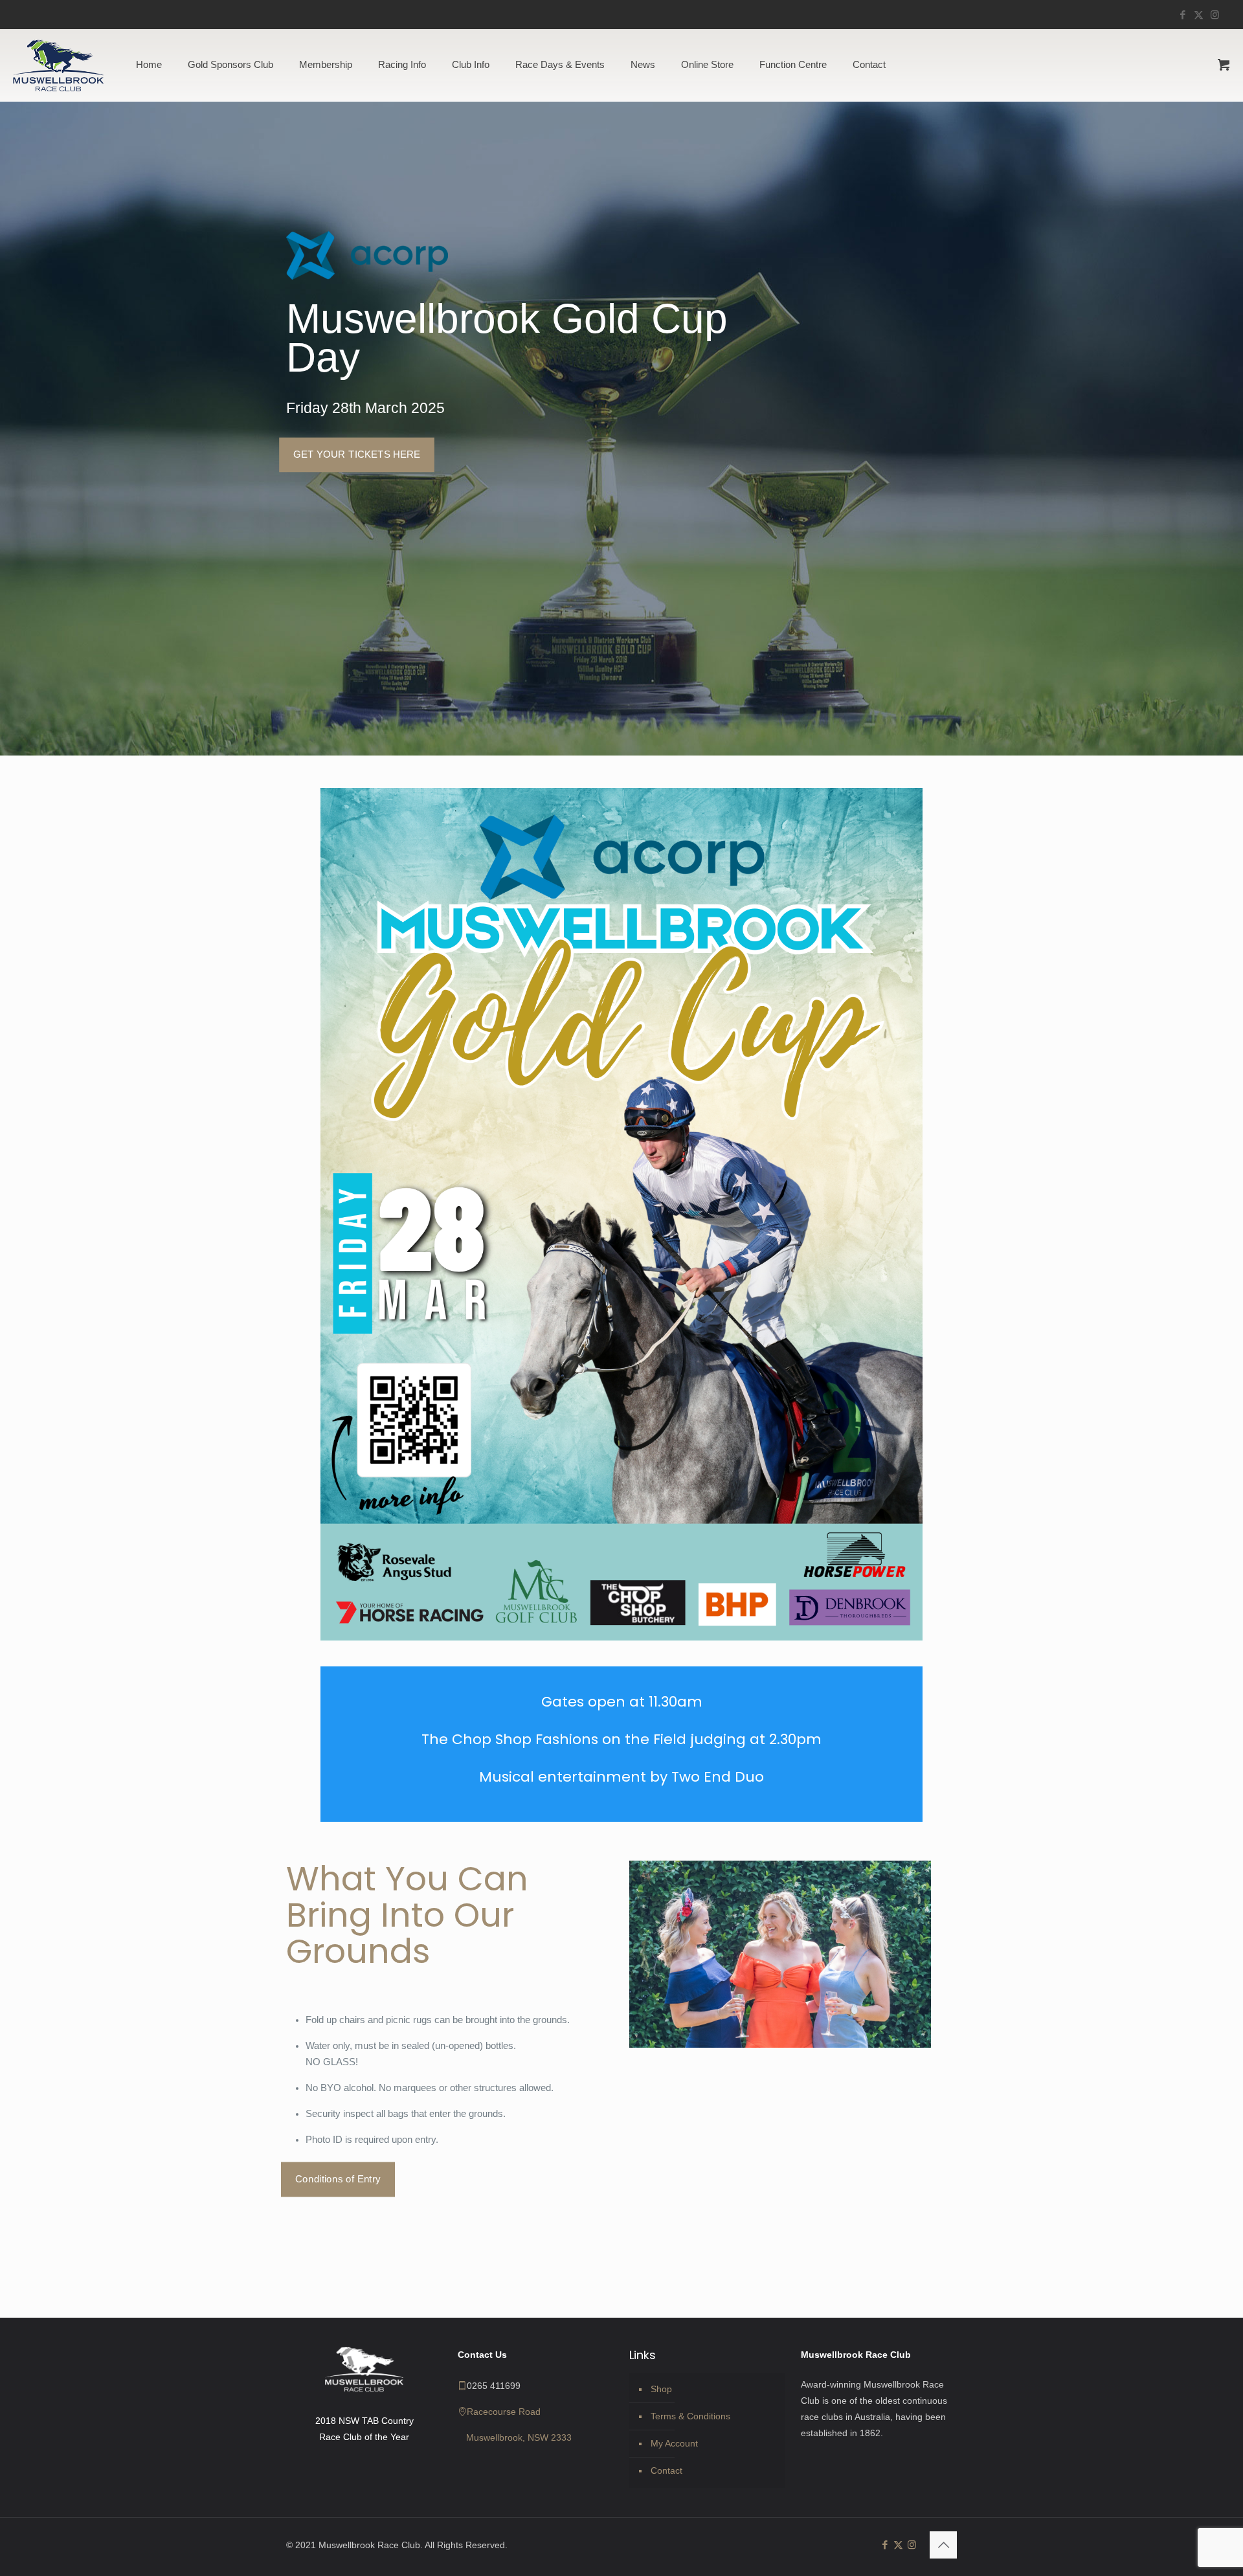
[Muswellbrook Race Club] (58, 65)
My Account (674, 2443)
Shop (661, 2389)
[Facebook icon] (1182, 15)
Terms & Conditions (690, 2416)
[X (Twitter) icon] (1199, 15)
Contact (666, 2470)
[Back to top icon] (943, 2545)
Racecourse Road (504, 2412)
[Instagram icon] (1215, 15)
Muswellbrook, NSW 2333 (519, 2437)
